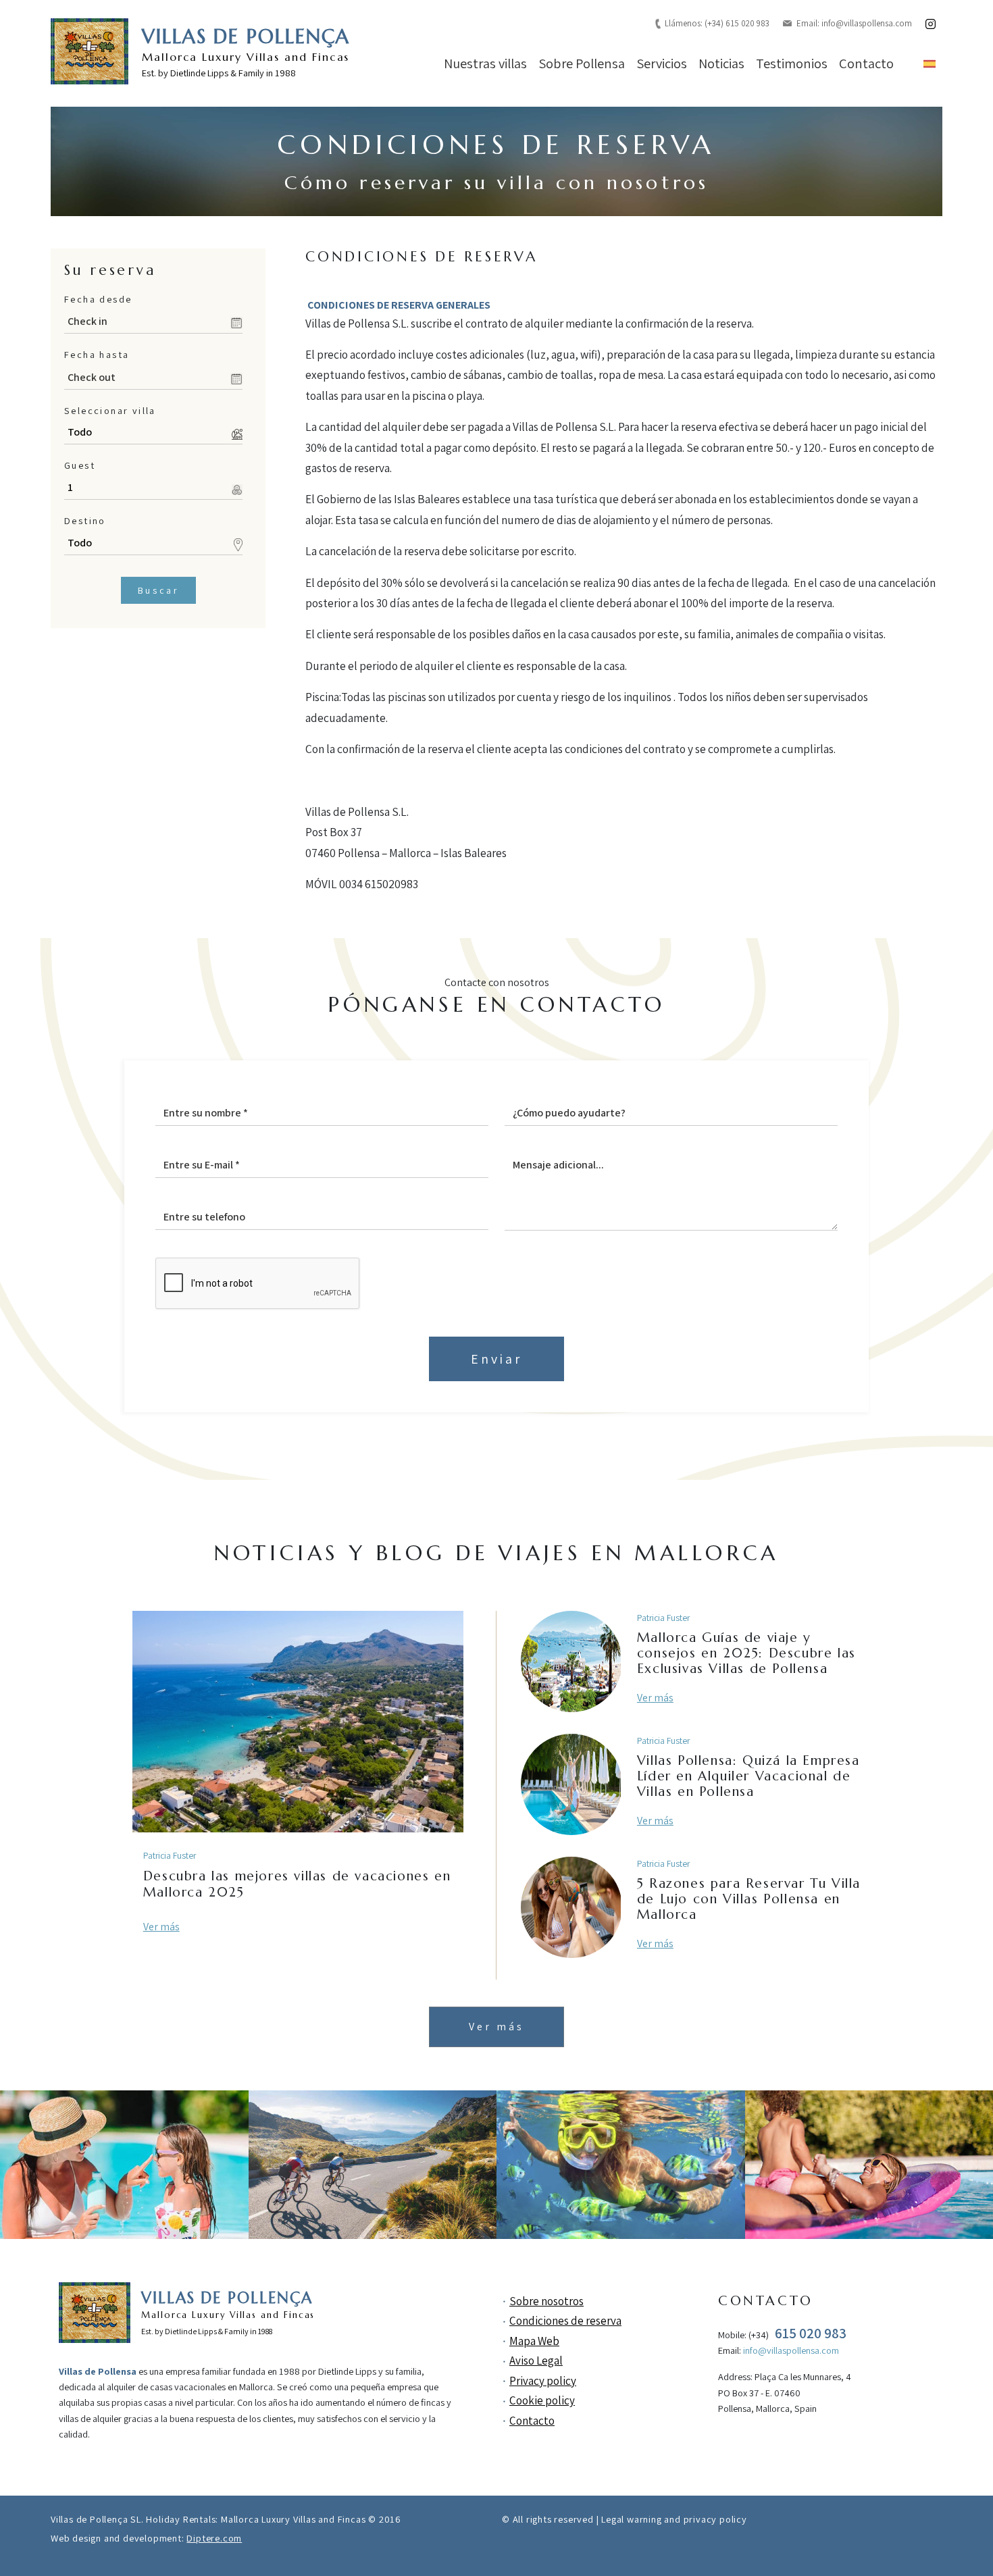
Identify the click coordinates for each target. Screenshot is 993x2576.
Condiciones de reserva (565, 2321)
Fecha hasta (97, 354)
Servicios (662, 63)
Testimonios (792, 63)
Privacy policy (543, 2381)
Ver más (161, 1927)
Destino (85, 520)
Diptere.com (214, 2538)
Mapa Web (534, 2341)
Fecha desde (98, 299)
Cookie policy (542, 2400)
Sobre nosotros (546, 2301)
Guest (80, 465)
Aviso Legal (536, 2361)
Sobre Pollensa (582, 63)
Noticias (721, 63)
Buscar (158, 590)
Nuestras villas (485, 63)
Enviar (496, 1359)
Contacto (866, 63)
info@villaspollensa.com (867, 23)
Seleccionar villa (110, 410)
